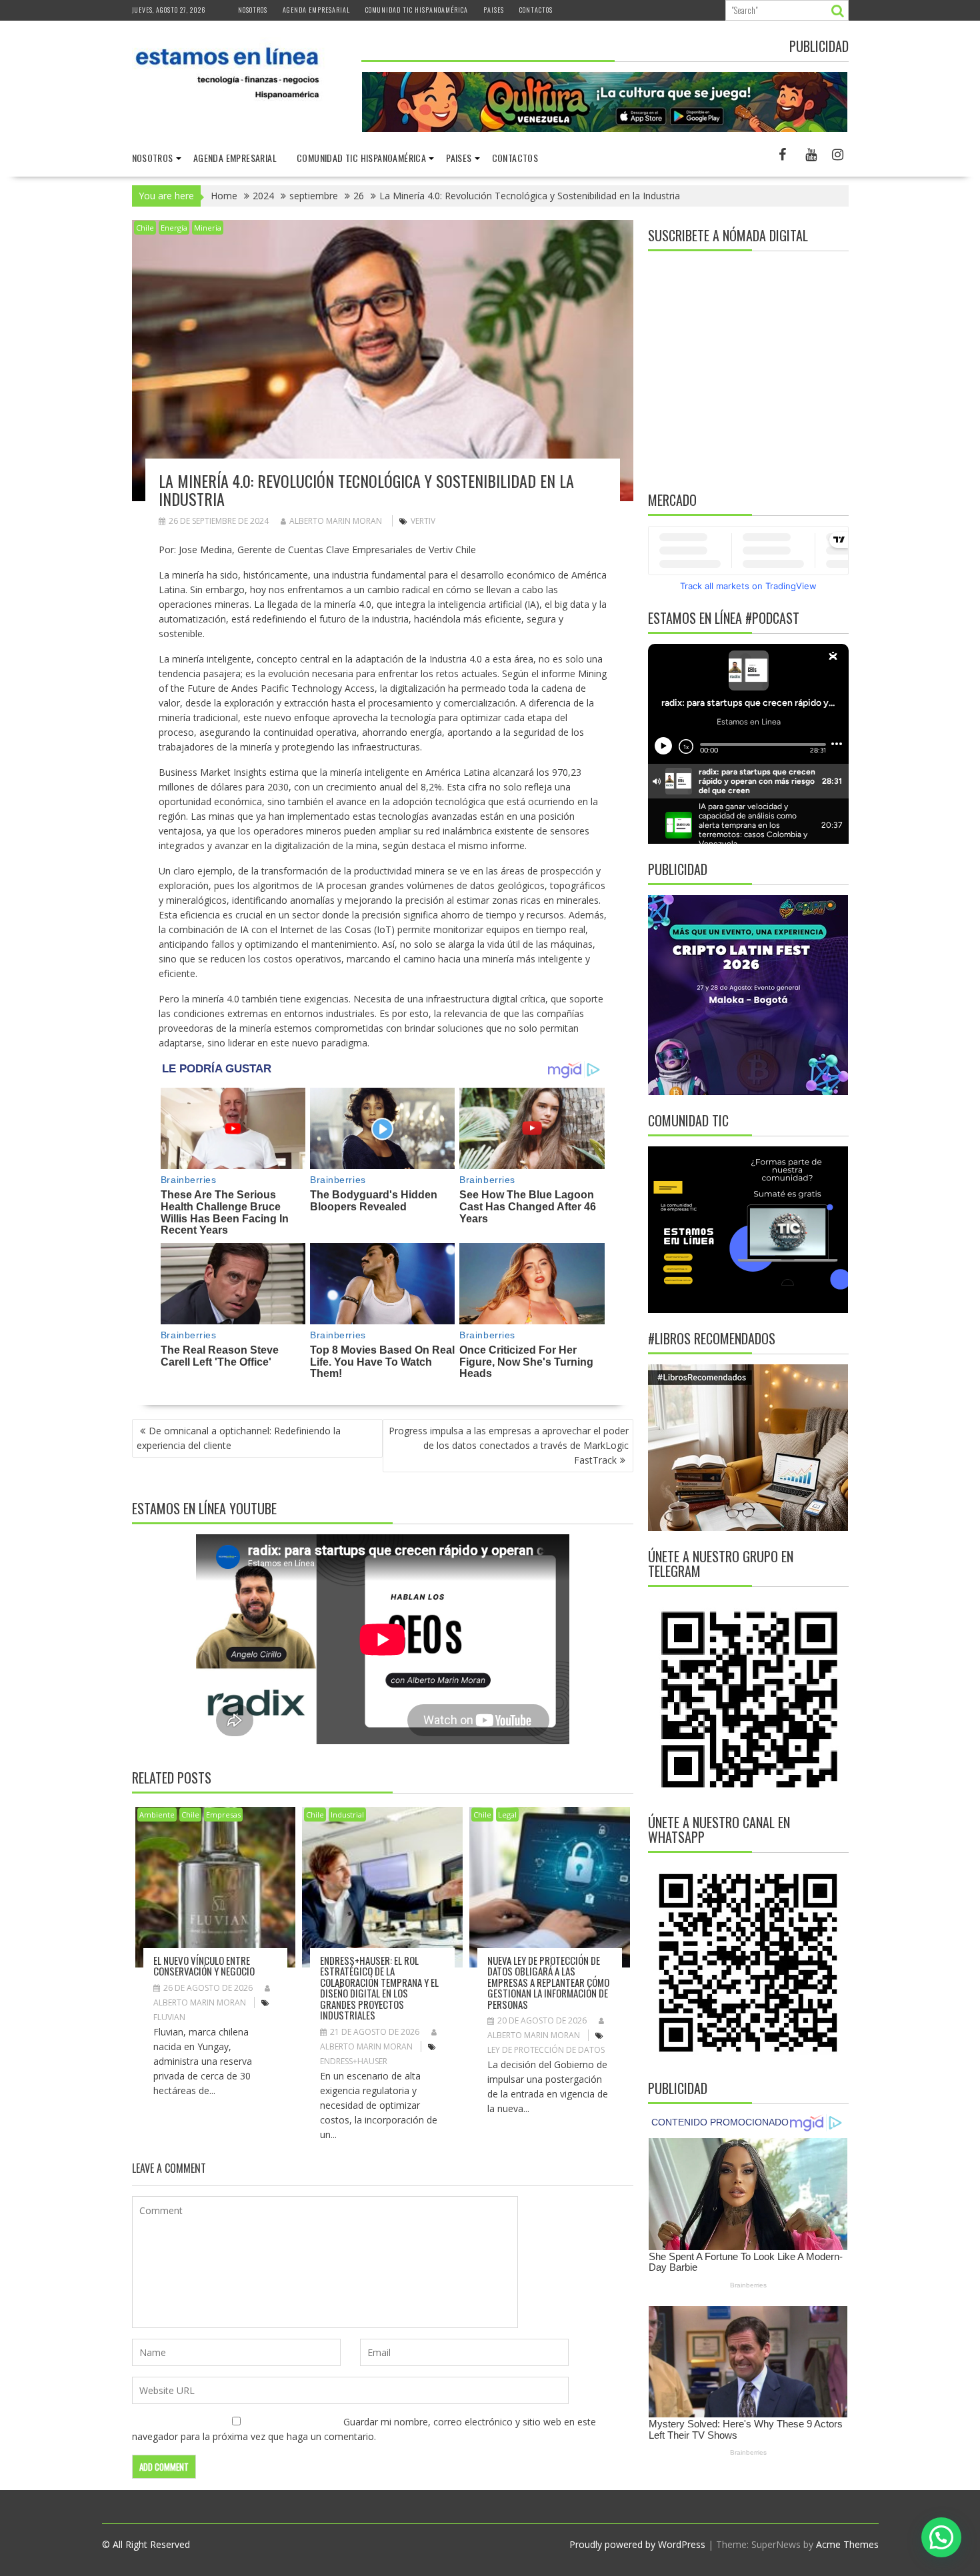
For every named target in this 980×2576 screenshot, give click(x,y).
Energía (174, 228)
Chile (145, 228)
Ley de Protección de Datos (546, 2050)
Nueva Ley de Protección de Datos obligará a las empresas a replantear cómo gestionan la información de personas (548, 1982)
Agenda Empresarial (316, 10)
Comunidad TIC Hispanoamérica (417, 10)
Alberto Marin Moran (336, 521)
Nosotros (253, 10)
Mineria (208, 228)
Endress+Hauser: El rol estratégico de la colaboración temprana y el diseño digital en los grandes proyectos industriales (379, 1988)
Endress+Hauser (354, 2061)
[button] (941, 2537)
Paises (494, 10)
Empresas (223, 1815)
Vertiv (423, 521)
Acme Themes (847, 2544)
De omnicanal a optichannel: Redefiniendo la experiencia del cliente (239, 1438)
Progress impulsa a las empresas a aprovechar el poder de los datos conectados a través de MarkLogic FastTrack (509, 1445)
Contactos (536, 10)
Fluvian (169, 2017)
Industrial (347, 1815)
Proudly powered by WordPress (637, 2544)
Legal (507, 1815)
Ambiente (157, 1815)
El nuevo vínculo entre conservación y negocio (204, 1966)
